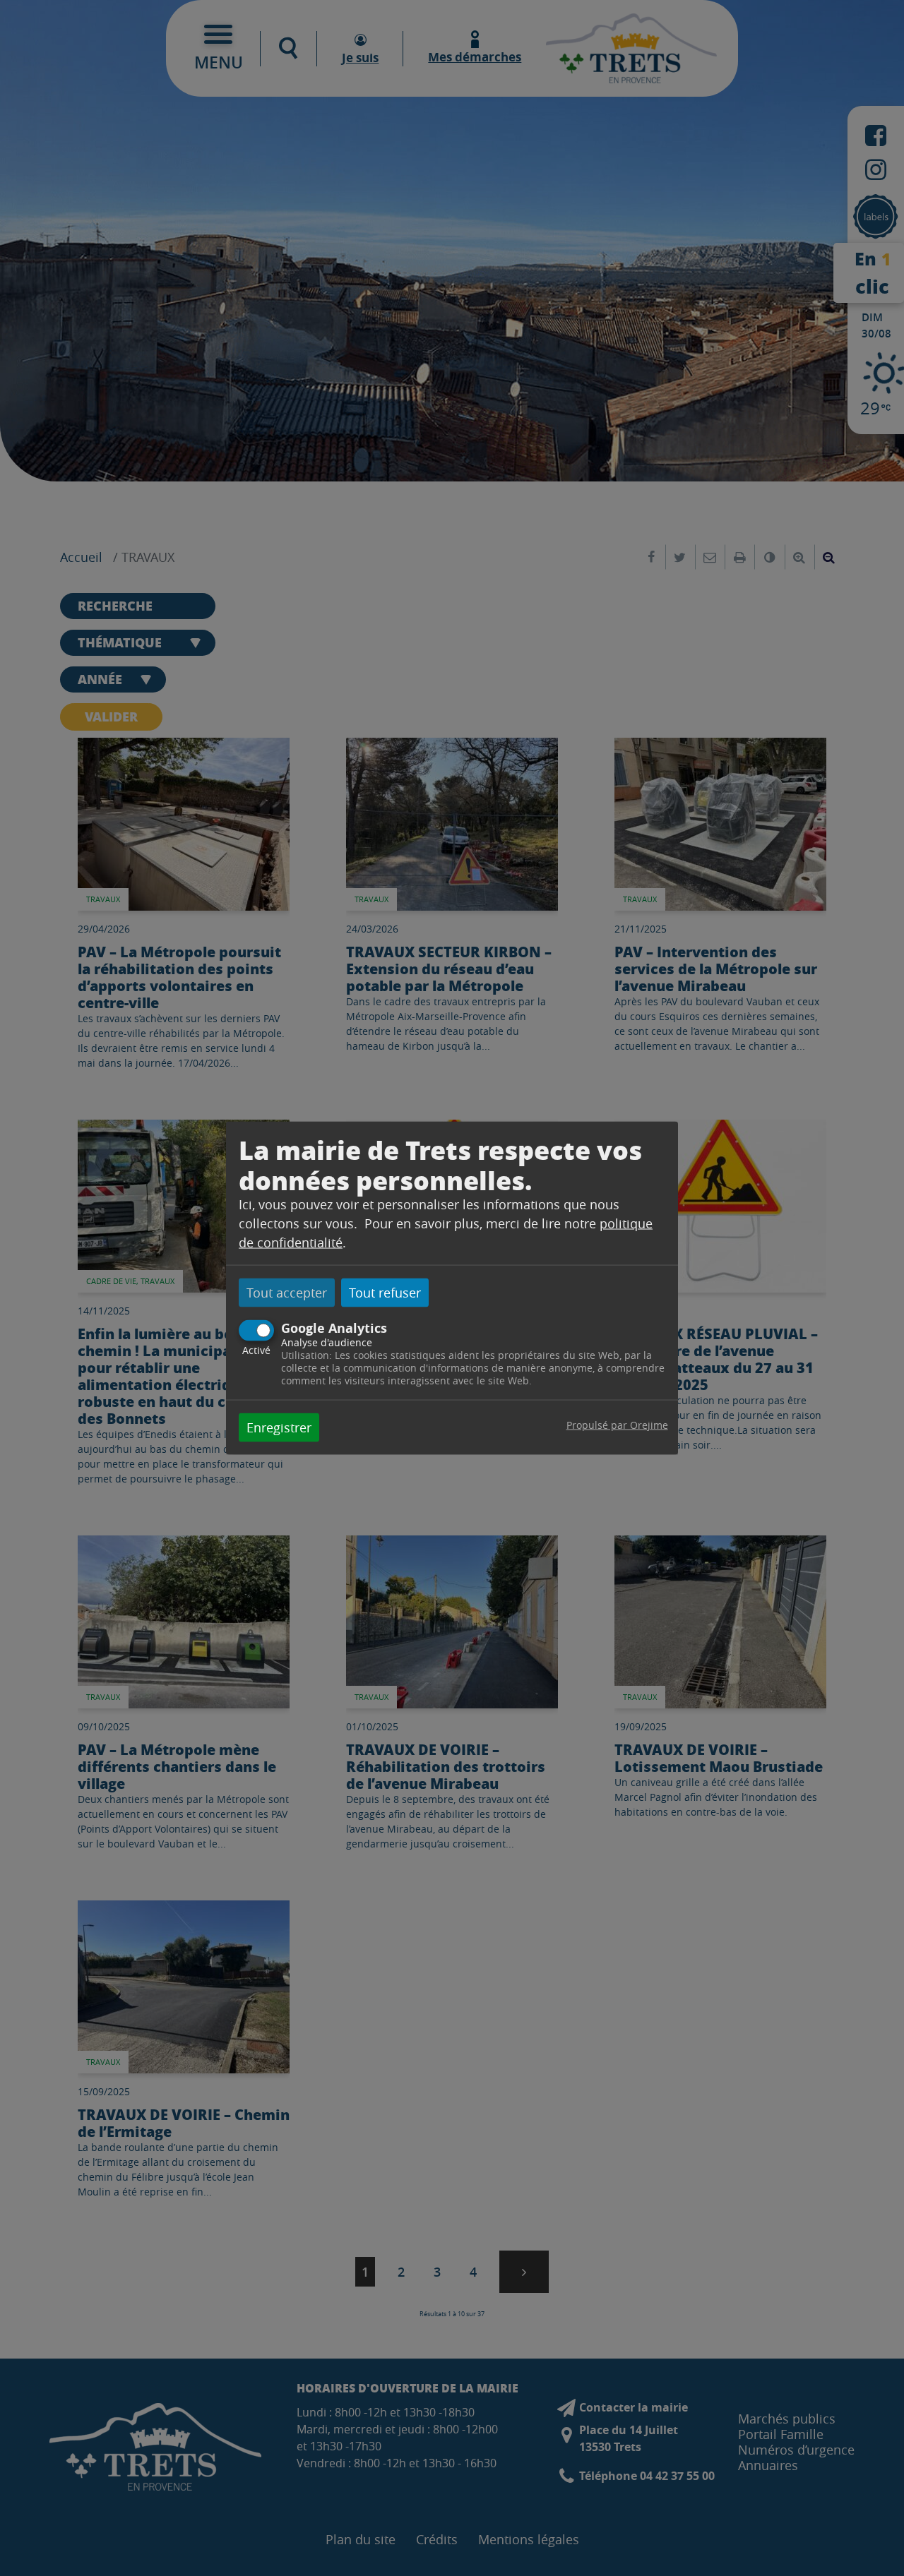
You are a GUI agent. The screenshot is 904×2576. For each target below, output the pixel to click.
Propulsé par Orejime (617, 1425)
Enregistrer (279, 1427)
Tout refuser (385, 1292)
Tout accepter (287, 1292)
